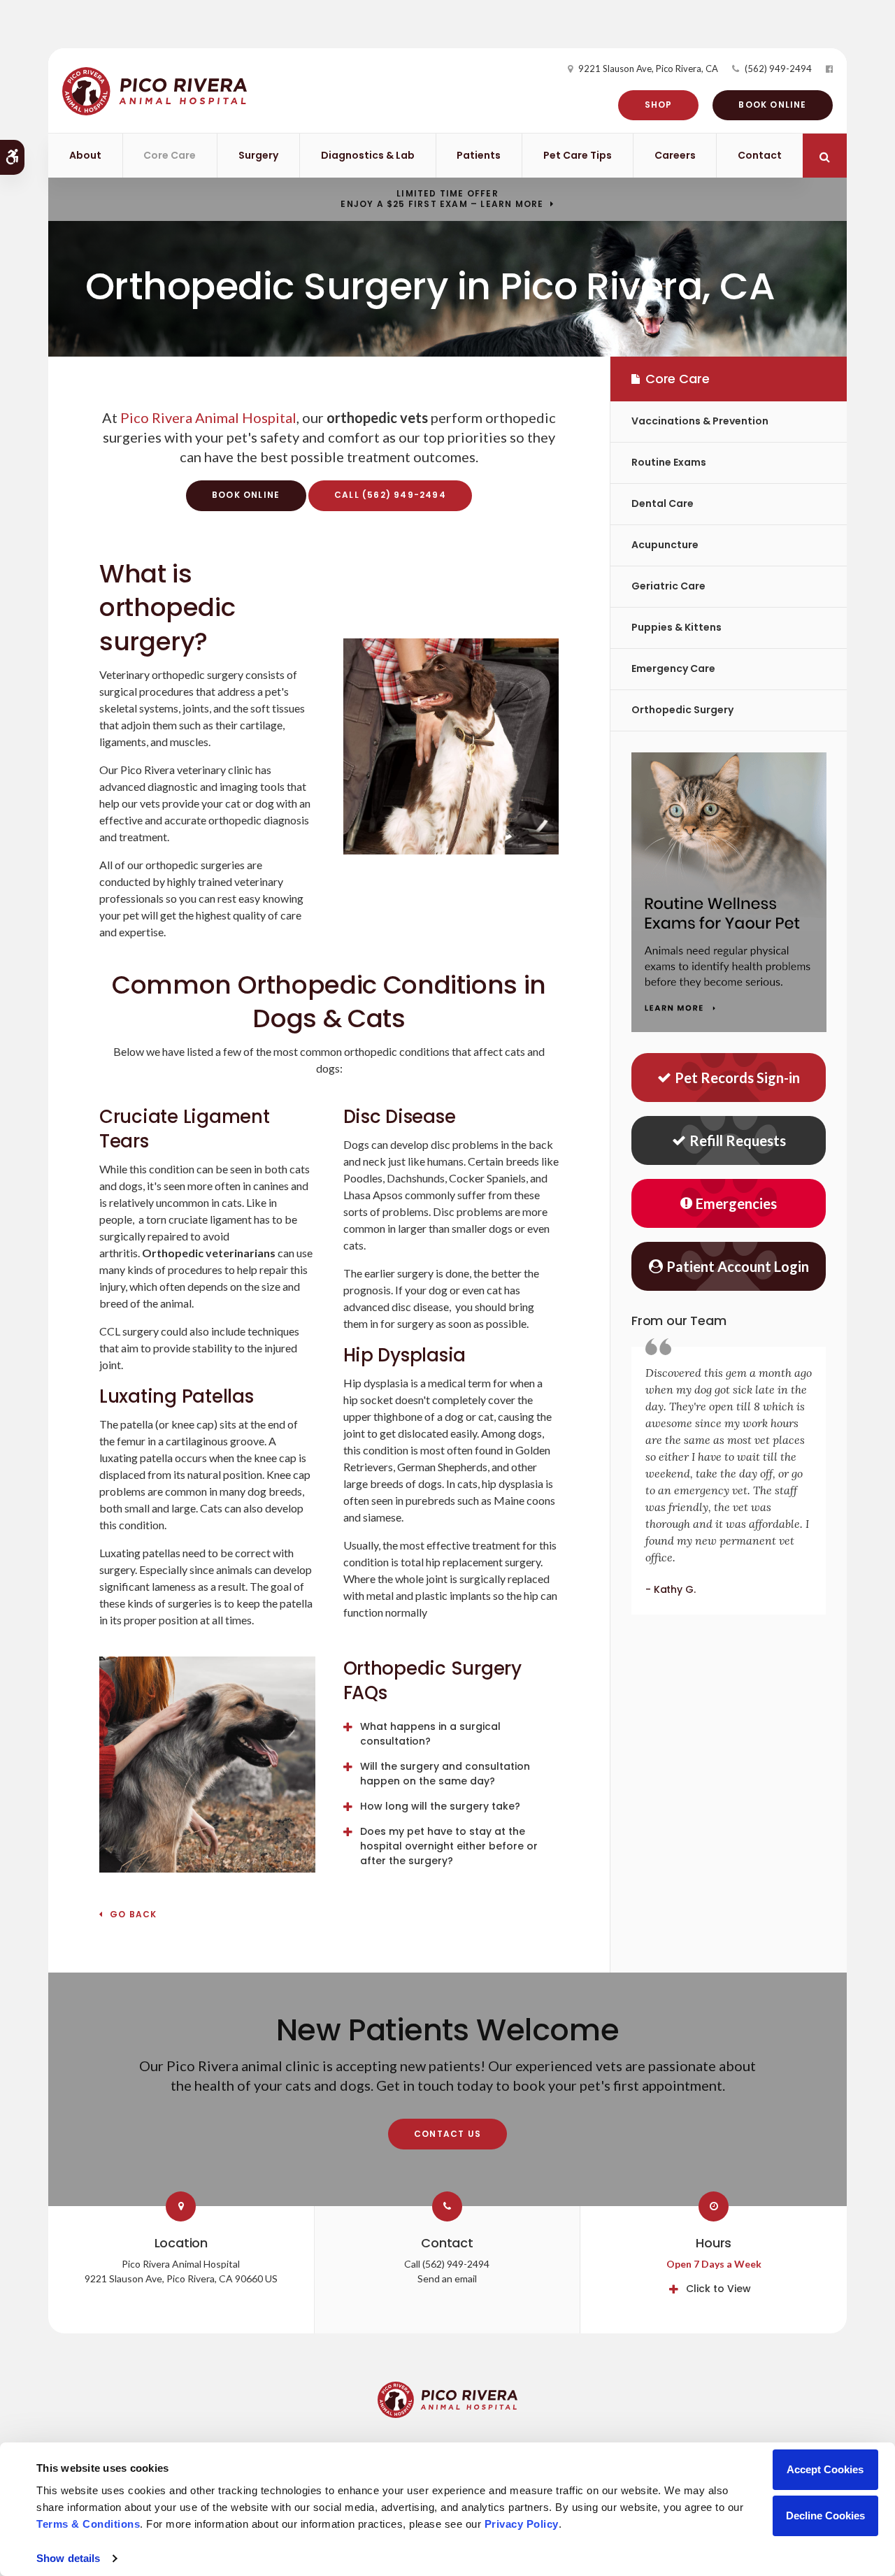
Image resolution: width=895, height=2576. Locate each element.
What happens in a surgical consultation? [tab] (430, 1734)
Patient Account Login (738, 1266)
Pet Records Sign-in (737, 1078)
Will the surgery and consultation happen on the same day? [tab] (445, 1774)
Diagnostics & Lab (368, 155)
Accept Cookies (825, 2469)
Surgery (258, 155)
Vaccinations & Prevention (700, 421)
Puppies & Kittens (676, 627)
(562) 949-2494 (778, 69)
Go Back (133, 1915)
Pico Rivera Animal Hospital (208, 417)
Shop (659, 105)
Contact (760, 155)
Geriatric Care (668, 586)
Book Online (772, 105)
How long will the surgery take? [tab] (440, 1806)
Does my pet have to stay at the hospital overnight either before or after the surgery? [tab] (449, 1846)
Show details (68, 2558)
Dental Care (663, 503)
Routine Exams (669, 462)
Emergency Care (673, 668)
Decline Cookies (825, 2516)
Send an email (447, 2278)
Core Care (170, 155)
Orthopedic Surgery (682, 710)
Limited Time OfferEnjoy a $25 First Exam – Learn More (442, 199)
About (85, 155)
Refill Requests (738, 1140)
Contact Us (447, 2134)
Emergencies (736, 1203)
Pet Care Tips (578, 155)
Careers (675, 155)
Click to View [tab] (718, 2289)
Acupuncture (665, 545)
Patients (479, 155)
